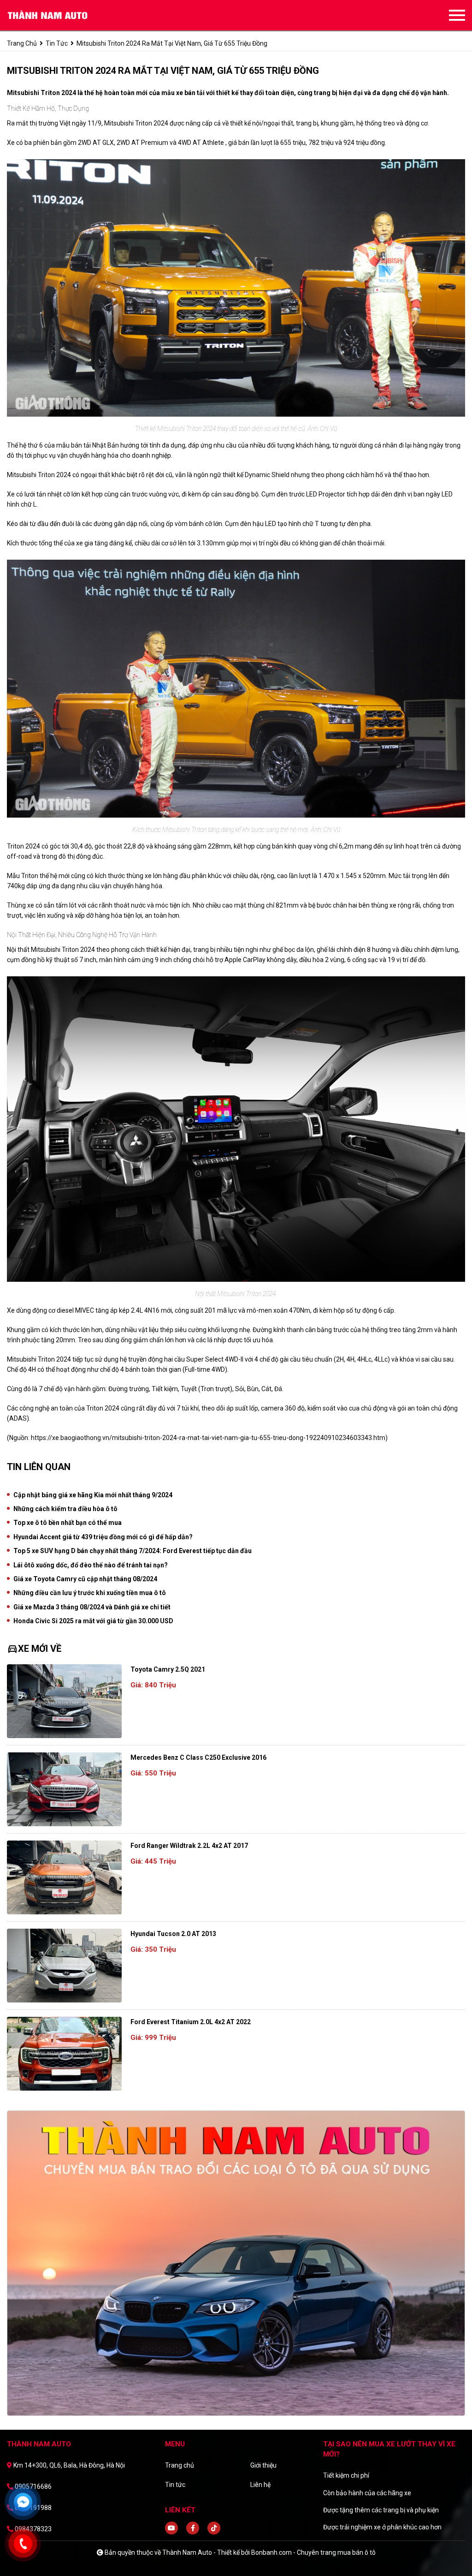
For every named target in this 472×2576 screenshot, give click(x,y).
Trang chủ (180, 2465)
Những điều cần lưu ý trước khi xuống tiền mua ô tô (90, 1593)
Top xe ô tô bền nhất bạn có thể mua (68, 1523)
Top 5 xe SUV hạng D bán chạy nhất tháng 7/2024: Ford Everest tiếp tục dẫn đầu (133, 1551)
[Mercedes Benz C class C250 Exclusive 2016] (64, 1789)
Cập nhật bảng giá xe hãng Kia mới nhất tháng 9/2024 (93, 1495)
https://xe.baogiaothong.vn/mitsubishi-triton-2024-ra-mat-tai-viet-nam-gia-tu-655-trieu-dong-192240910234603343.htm (208, 1438)
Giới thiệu (263, 2465)
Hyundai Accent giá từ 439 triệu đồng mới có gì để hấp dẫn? (103, 1537)
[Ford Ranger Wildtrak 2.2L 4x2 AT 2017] (64, 1877)
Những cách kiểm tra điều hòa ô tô (65, 1509)
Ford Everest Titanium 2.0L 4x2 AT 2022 (191, 2022)
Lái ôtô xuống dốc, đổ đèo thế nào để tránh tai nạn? (91, 1565)
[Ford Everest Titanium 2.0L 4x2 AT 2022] (64, 2054)
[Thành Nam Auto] (58, 15)
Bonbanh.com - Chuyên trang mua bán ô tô (313, 2552)
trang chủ (22, 43)
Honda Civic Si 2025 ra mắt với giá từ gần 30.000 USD (93, 1621)
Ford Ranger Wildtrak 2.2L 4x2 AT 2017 (189, 1846)
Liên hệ (260, 2485)
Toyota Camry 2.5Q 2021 (168, 1669)
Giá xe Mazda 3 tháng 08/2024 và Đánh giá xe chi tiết (92, 1607)
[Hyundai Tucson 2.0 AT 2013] (64, 1966)
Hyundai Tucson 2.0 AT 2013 (173, 1934)
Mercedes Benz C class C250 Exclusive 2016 (198, 1757)
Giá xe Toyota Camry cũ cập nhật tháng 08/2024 (85, 1579)
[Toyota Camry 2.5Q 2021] (64, 1701)
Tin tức (57, 43)
